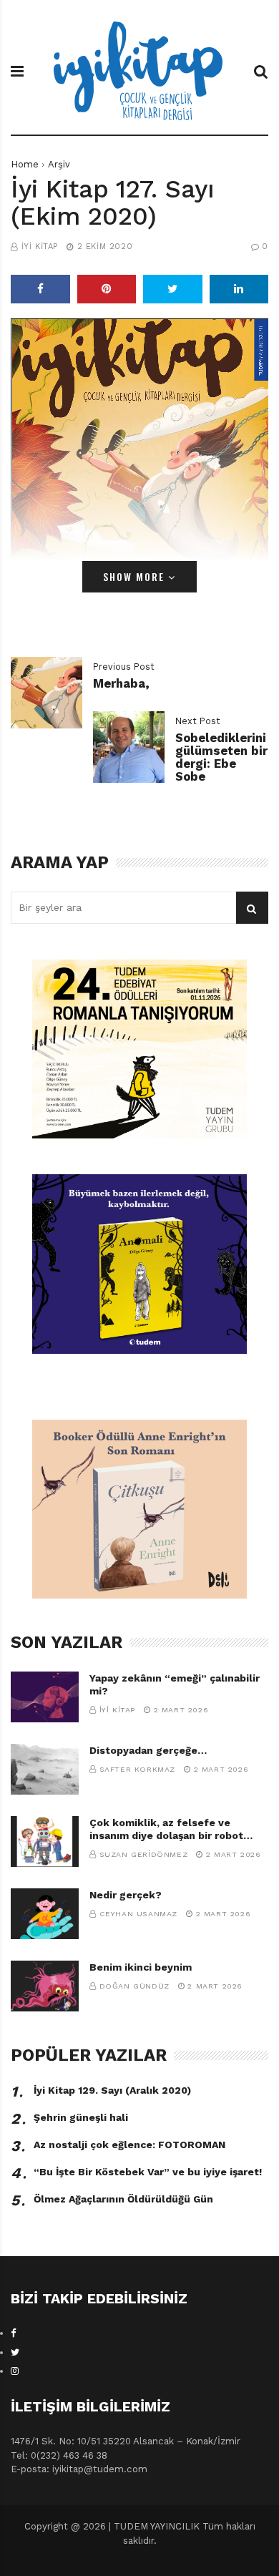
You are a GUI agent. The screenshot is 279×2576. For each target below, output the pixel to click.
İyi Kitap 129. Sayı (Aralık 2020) (112, 2090)
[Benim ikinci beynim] (45, 1986)
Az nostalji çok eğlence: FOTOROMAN (129, 2145)
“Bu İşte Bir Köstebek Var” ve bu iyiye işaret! (148, 2172)
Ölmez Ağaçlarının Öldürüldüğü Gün (123, 2199)
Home (25, 164)
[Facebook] (14, 2333)
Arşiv (59, 164)
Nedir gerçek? (126, 1895)
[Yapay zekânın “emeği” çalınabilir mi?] (45, 1697)
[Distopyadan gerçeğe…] (45, 1769)
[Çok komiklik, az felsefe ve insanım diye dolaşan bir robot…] (45, 1841)
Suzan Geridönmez (144, 1854)
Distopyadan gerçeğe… (148, 1750)
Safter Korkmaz (137, 1769)
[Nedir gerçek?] (45, 1914)
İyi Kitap (40, 247)
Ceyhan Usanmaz (138, 1914)
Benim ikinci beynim (141, 1967)
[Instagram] (15, 2371)
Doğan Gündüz (134, 1986)
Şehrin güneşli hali (81, 2117)
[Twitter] (15, 2352)
